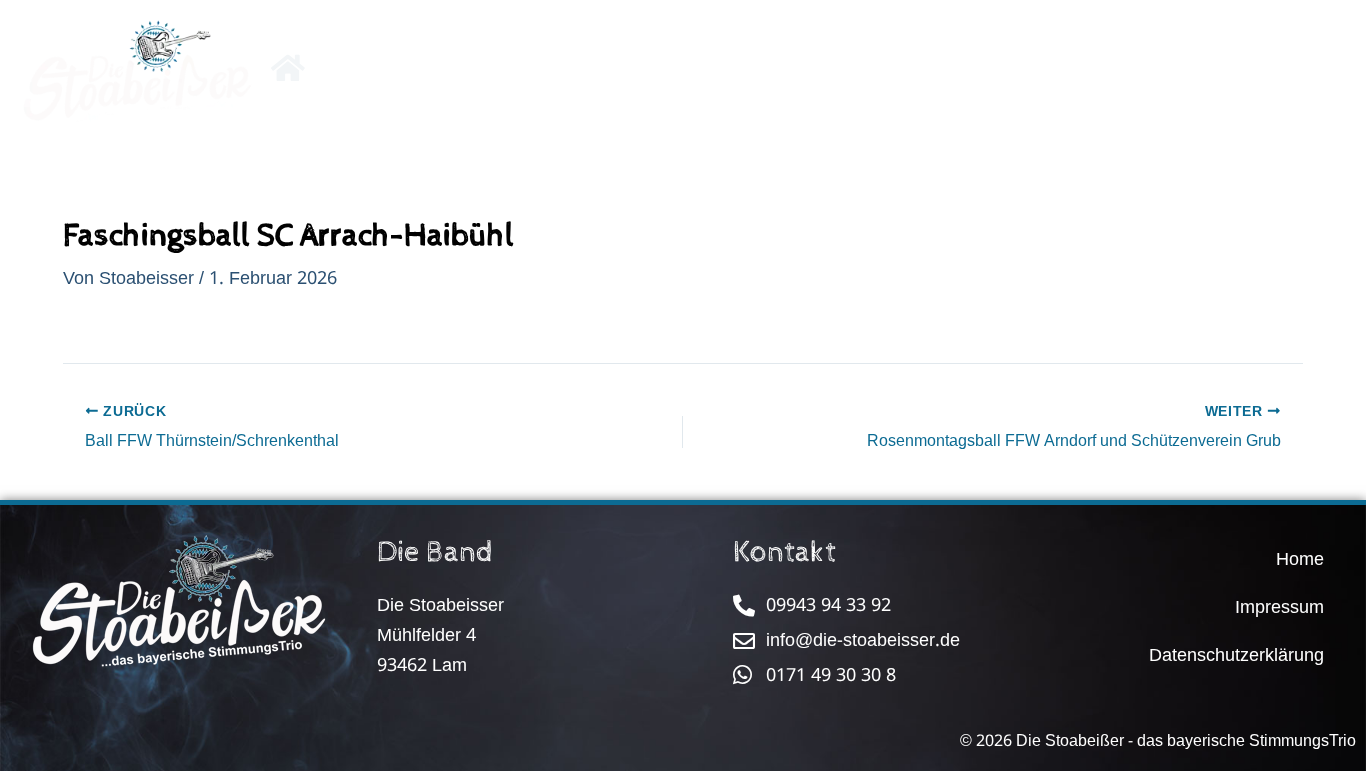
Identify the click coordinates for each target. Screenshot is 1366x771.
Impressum (1279, 607)
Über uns (612, 72)
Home (1300, 559)
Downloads (870, 72)
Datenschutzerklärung (1236, 655)
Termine (735, 72)
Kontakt (1005, 72)
